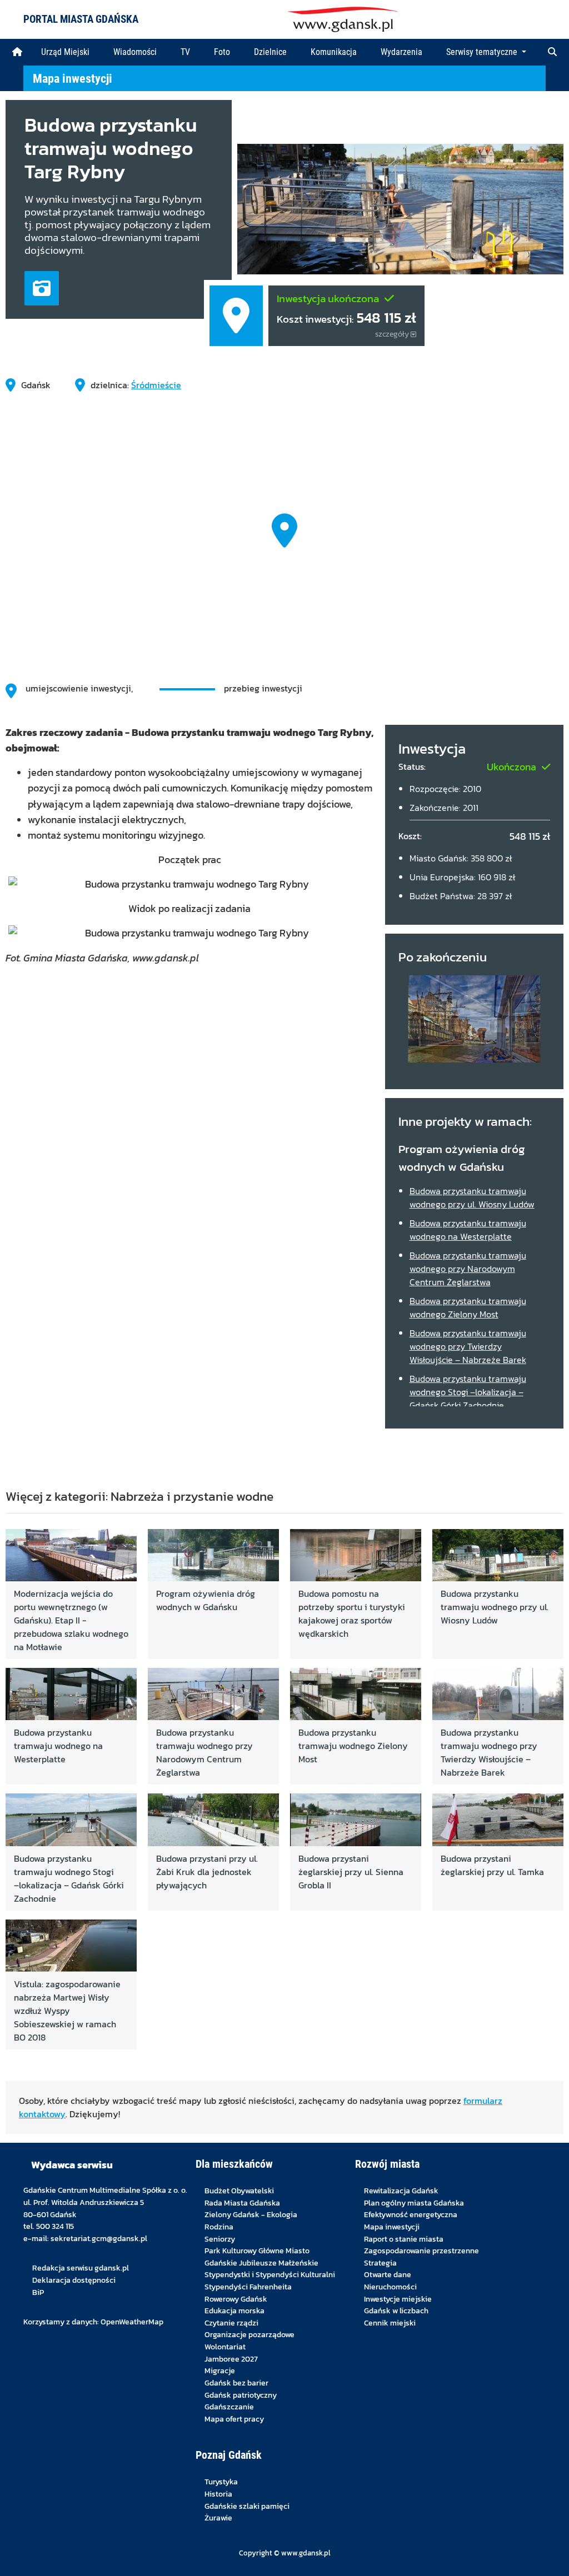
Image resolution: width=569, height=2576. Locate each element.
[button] (552, 52)
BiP (38, 2292)
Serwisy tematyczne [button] (483, 52)
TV (185, 52)
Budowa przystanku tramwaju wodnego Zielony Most (468, 1307)
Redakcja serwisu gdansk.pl (81, 2268)
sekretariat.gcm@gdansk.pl (99, 2238)
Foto (222, 52)
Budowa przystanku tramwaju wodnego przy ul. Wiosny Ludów (472, 1197)
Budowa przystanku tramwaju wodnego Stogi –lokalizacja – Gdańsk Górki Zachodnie (468, 1392)
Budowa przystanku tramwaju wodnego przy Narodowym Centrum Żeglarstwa (468, 1269)
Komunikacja (334, 52)
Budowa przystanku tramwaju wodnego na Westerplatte (468, 1230)
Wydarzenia (401, 52)
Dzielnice (270, 52)
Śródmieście (156, 385)
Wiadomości (135, 52)
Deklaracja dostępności (74, 2280)
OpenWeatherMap (132, 2322)
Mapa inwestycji (73, 78)
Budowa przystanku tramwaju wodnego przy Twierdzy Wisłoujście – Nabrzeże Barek (468, 1346)
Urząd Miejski (65, 52)
